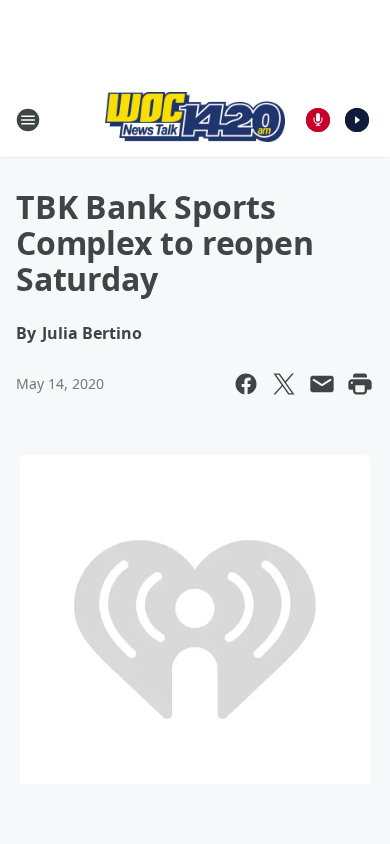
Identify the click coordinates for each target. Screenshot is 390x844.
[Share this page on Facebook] (246, 384)
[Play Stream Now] (357, 120)
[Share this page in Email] (322, 384)
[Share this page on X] (284, 384)
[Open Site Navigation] (28, 120)
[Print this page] (360, 384)
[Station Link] (195, 119)
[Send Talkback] (318, 120)
